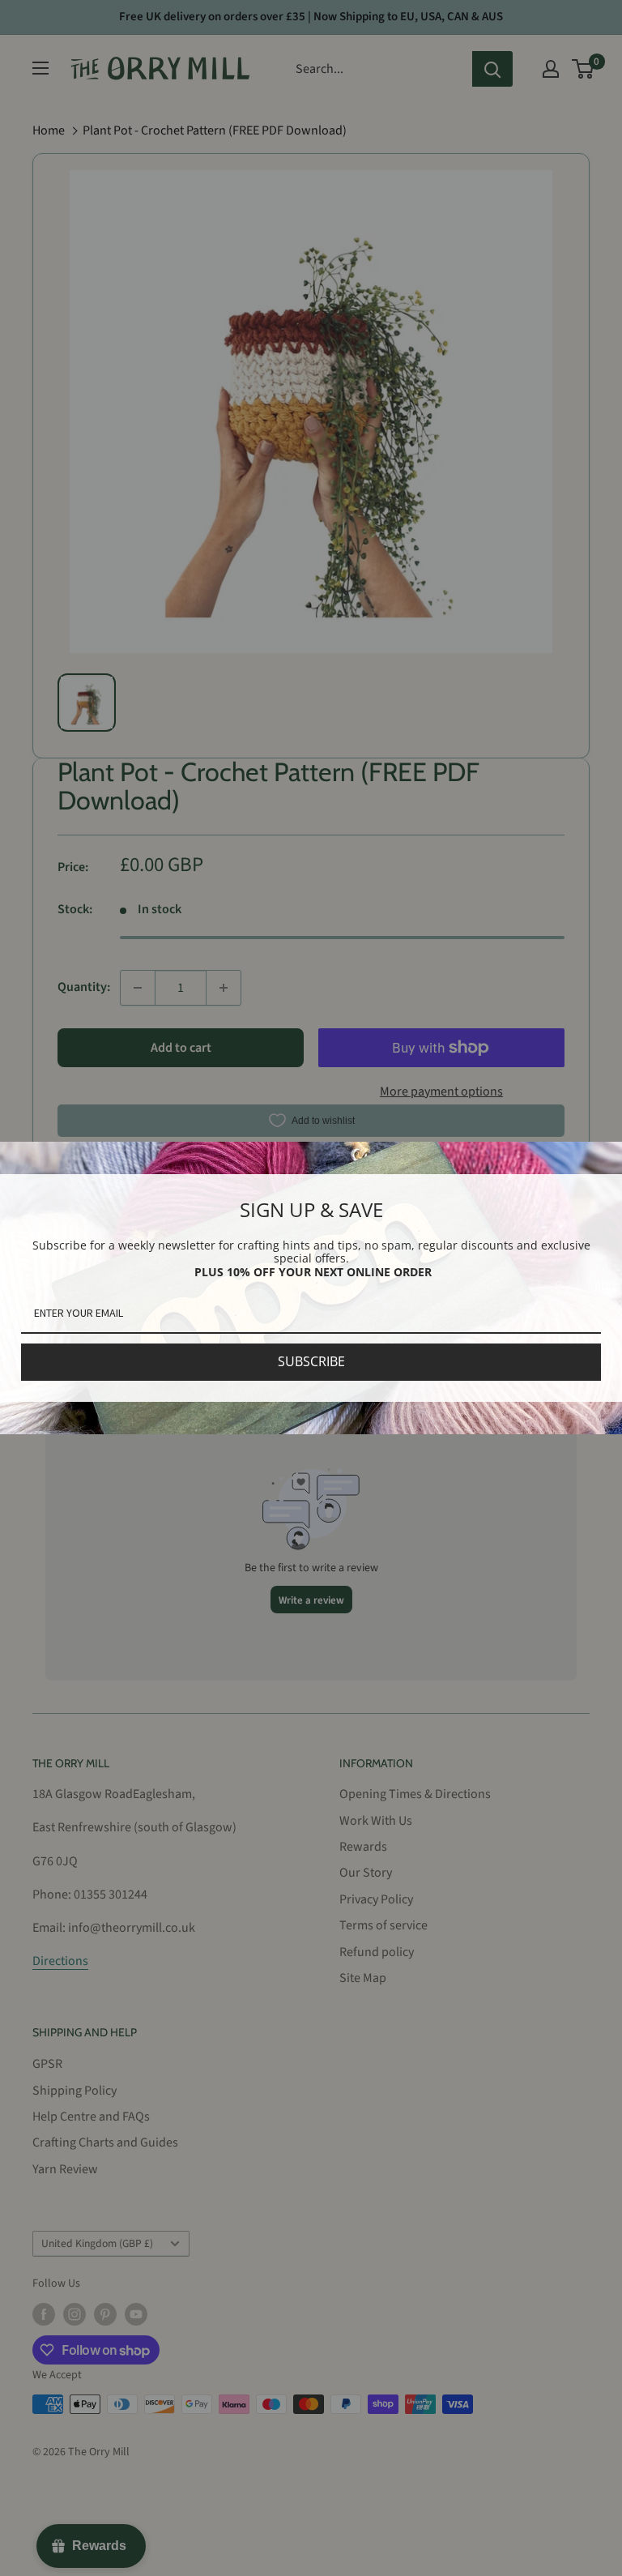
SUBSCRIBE (311, 1361)
